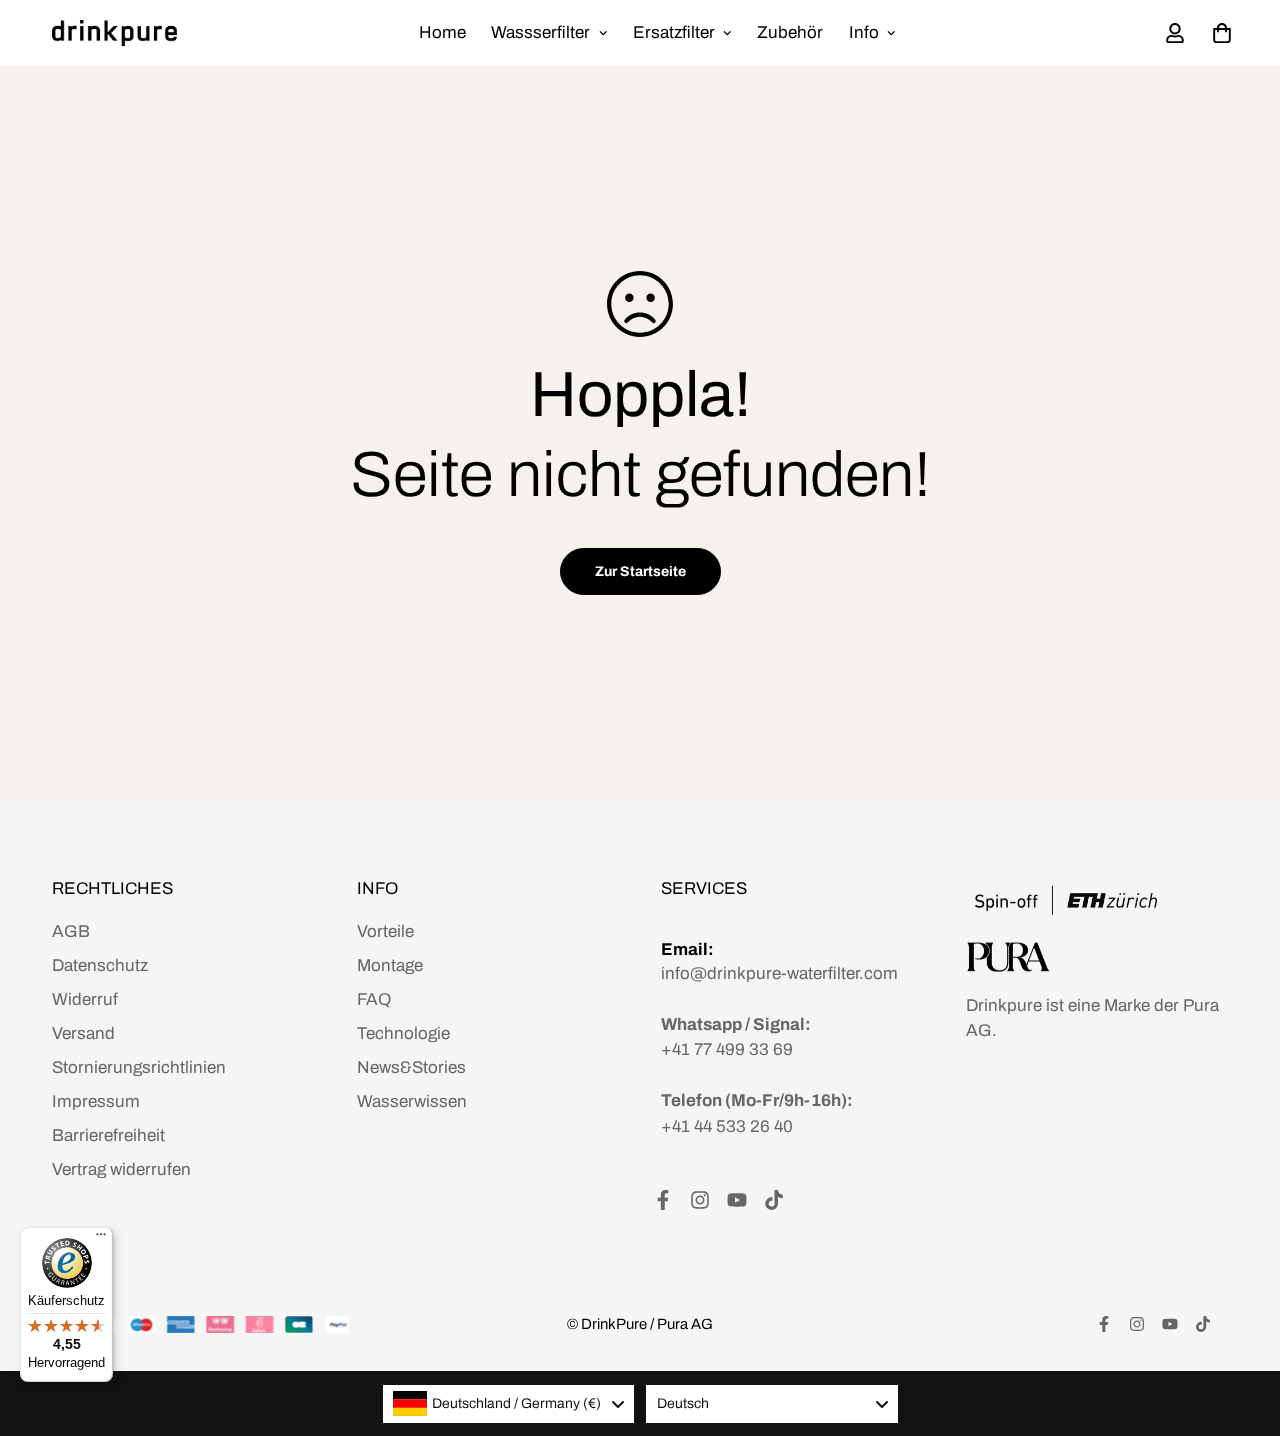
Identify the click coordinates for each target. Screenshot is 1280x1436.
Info (864, 32)
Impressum (96, 1101)
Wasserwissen (412, 1101)
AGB (71, 931)
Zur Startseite (640, 571)
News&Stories (411, 1067)
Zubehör (790, 32)
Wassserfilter (540, 32)
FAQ (374, 999)
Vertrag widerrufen (121, 1169)
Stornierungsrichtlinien (139, 1067)
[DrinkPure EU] (114, 33)
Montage (390, 965)
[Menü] (101, 1239)
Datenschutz (100, 965)
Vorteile (385, 931)
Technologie (403, 1033)
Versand (83, 1033)
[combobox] (509, 1404)
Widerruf (85, 999)
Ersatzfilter (674, 32)
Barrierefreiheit (108, 1135)
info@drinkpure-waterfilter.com (779, 973)
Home (442, 32)
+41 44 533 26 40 (727, 1126)
